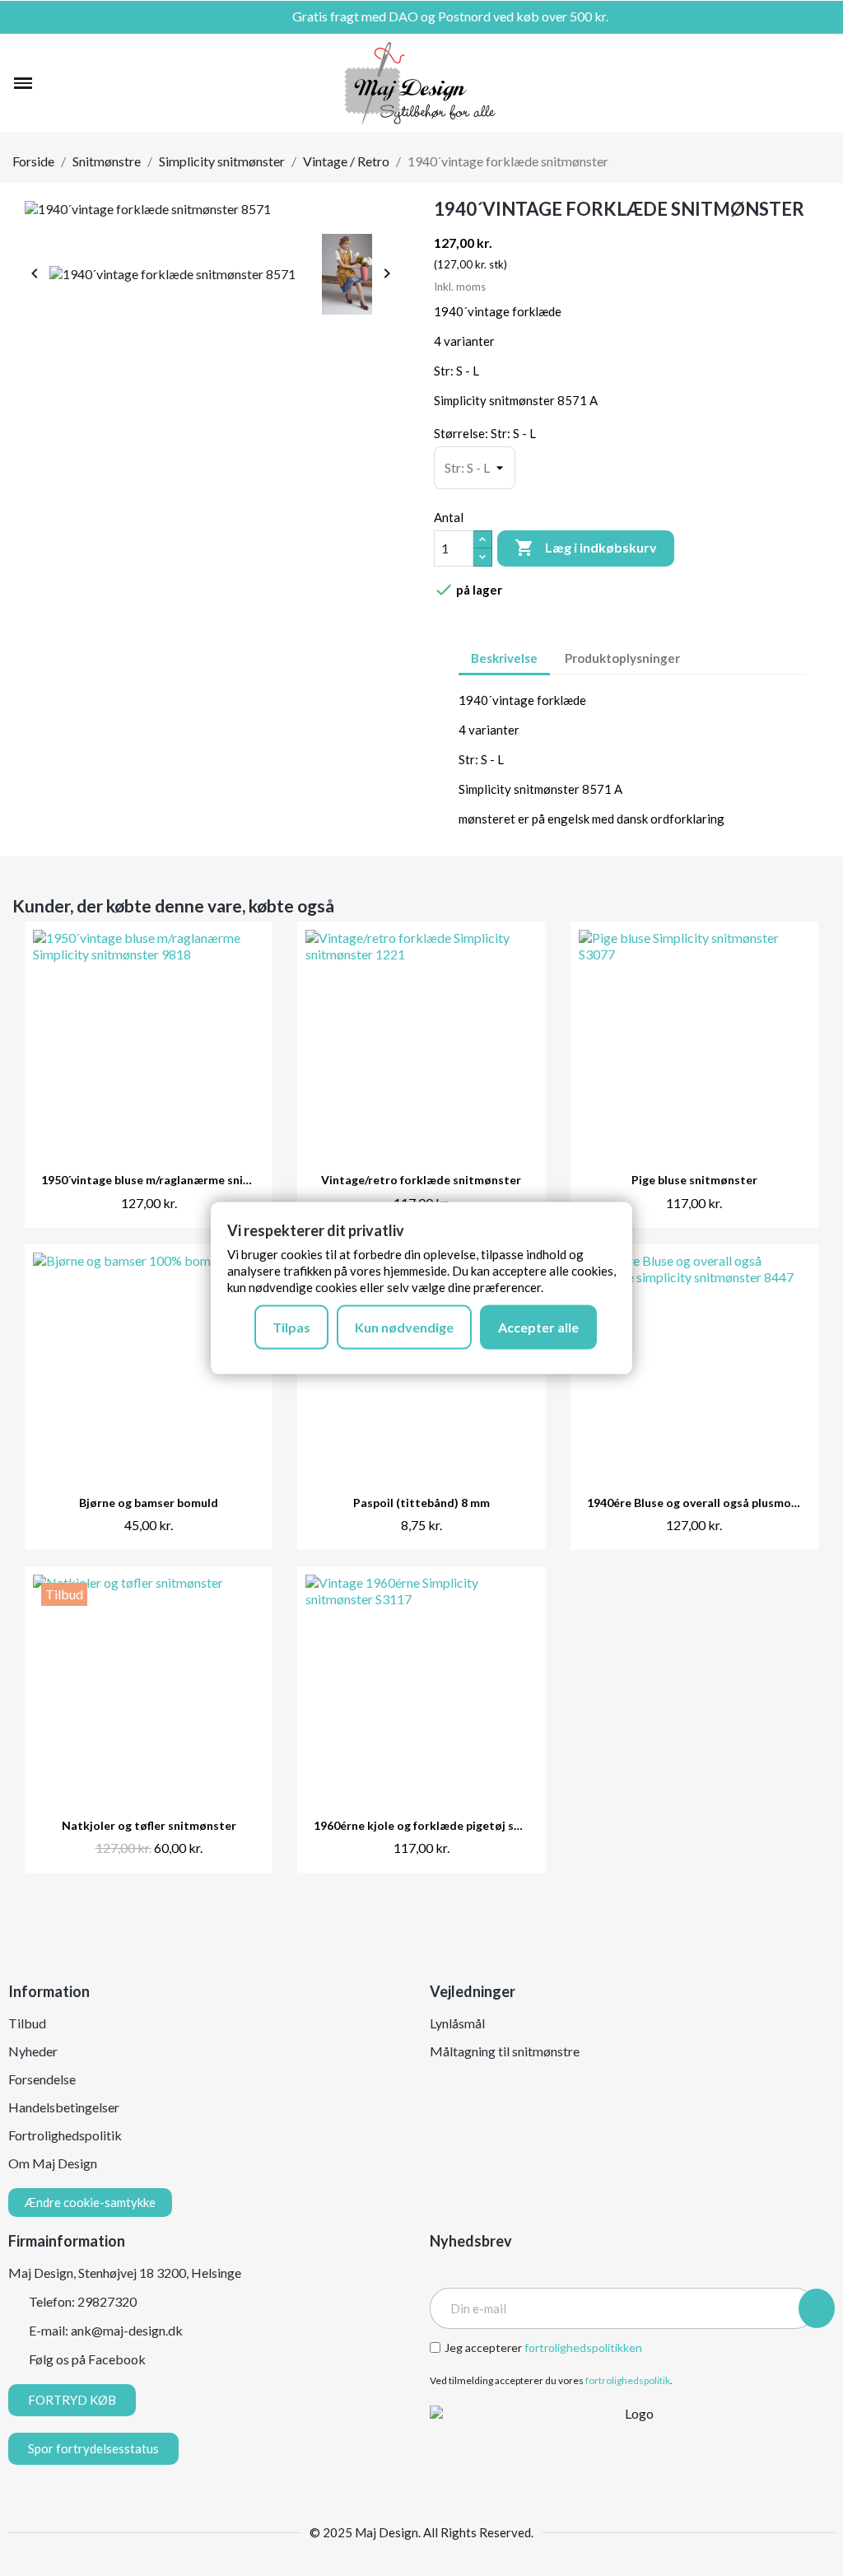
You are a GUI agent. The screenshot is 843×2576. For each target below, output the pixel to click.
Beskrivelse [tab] (504, 658)
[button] (54, 83)
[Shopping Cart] (819, 83)
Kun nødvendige (404, 1326)
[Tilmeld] (817, 2308)
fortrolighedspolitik (628, 2380)
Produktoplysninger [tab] (622, 658)
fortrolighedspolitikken (583, 2347)
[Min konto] (792, 83)
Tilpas (291, 1326)
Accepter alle (538, 1326)
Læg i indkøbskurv (586, 548)
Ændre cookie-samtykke (90, 2202)
